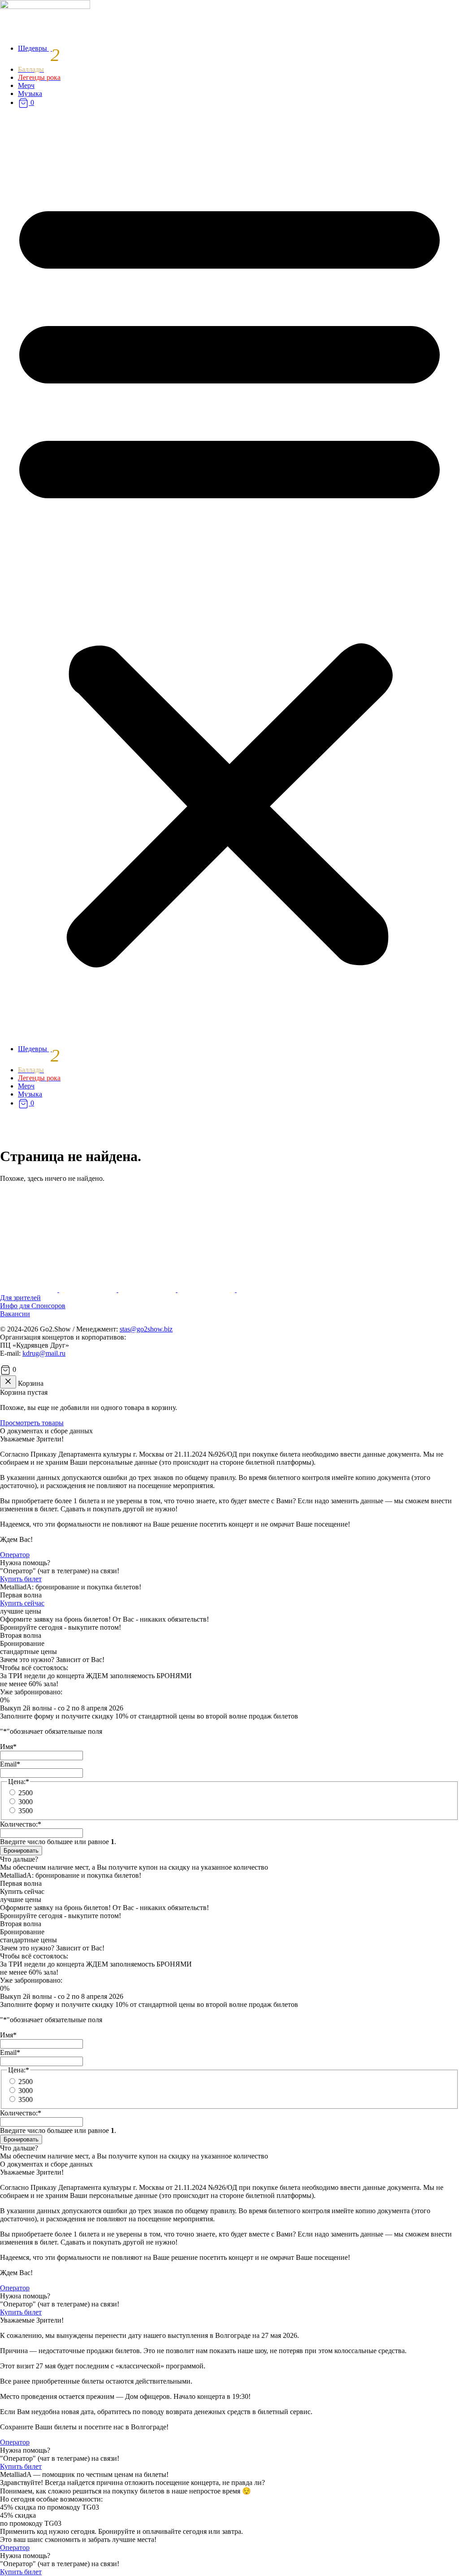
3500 (26, 1811)
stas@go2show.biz (146, 1329)
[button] (229, 577)
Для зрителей (20, 1298)
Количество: (21, 1824)
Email (10, 1764)
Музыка (30, 94)
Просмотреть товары (32, 1423)
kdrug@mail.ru (44, 1353)
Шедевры (39, 48)
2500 (26, 1793)
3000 (26, 1802)
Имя (8, 1747)
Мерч (26, 85)
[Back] (8, 1382)
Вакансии (15, 1314)
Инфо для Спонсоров (33, 1306)
